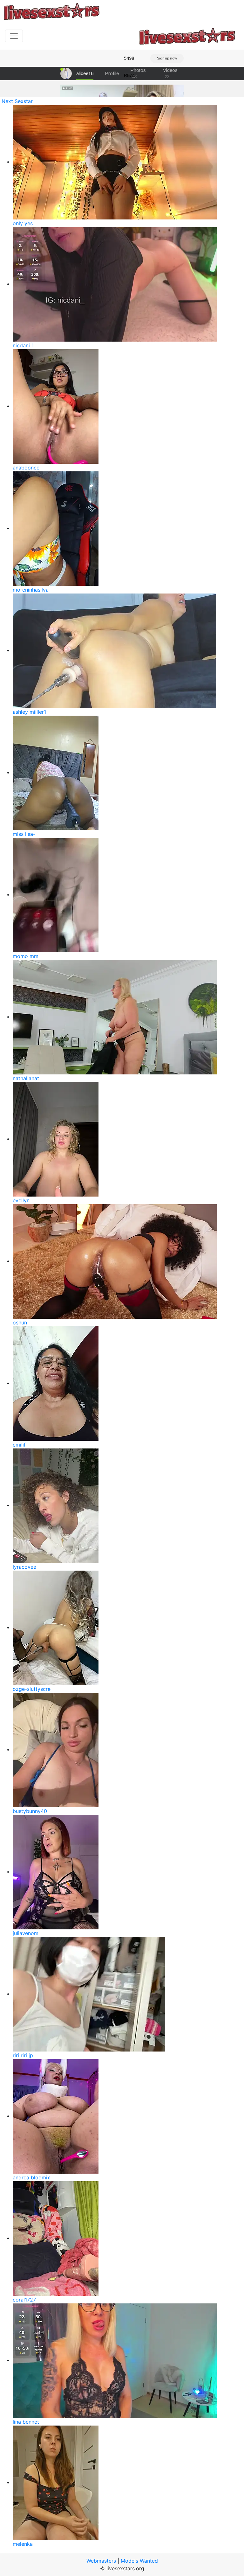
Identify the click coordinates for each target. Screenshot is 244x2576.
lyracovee (24, 1567)
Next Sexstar (17, 101)
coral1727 (24, 2300)
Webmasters (101, 2561)
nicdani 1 (23, 345)
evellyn (21, 1200)
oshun (20, 1323)
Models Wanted (139, 2561)
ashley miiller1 (29, 712)
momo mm (26, 956)
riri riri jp (23, 2055)
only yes (23, 223)
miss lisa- (24, 834)
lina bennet (26, 2422)
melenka (23, 2544)
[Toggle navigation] (14, 36)
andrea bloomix (31, 2177)
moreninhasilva (31, 590)
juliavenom (26, 1933)
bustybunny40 (30, 1811)
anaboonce (26, 468)
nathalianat (26, 1078)
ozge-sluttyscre (32, 1689)
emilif (19, 1445)
